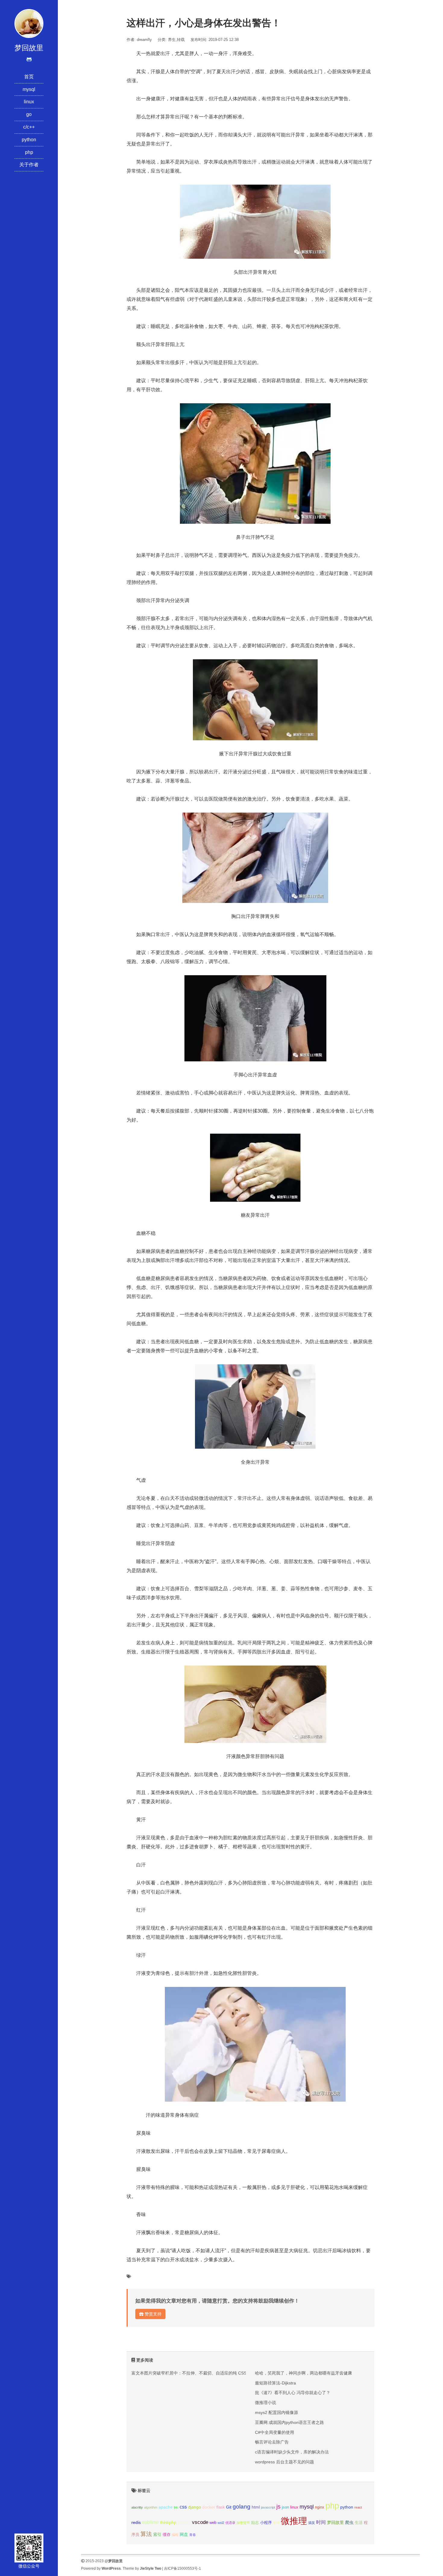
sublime (150, 2522)
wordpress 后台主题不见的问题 (284, 2462)
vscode (200, 2522)
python (29, 140)
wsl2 (221, 2523)
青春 (193, 2535)
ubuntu (184, 2522)
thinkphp (168, 2522)
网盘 (184, 2534)
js (278, 2506)
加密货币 (243, 2523)
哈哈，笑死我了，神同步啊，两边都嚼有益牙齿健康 (303, 2373)
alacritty (137, 2507)
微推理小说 (265, 2403)
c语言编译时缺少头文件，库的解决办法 (292, 2452)
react (358, 2507)
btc (176, 2507)
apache (166, 2507)
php (29, 152)
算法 (146, 2534)
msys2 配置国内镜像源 (276, 2412)
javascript (268, 2507)
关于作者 (29, 165)
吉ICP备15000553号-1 (182, 2568)
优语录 (230, 2523)
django (195, 2507)
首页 (29, 77)
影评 (276, 2523)
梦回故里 (335, 2522)
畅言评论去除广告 (272, 2442)
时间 (321, 2522)
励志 (255, 2523)
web (213, 2523)
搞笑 (312, 2523)
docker (209, 2507)
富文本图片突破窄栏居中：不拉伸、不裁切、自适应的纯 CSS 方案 (194, 2373)
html (256, 2507)
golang (242, 2507)
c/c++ (29, 127)
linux (29, 102)
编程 (175, 2535)
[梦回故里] (29, 23)
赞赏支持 (152, 2314)
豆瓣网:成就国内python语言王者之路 (289, 2422)
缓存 (167, 2535)
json (285, 2507)
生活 (359, 2523)
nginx (320, 2507)
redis (136, 2522)
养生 (172, 40)
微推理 (294, 2521)
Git (229, 2507)
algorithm (151, 2507)
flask (221, 2507)
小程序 (266, 2523)
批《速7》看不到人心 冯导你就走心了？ (293, 2393)
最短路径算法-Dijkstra (275, 2383)
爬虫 (349, 2522)
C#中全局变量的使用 (275, 2432)
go (29, 114)
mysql (29, 89)
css (183, 2507)
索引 (157, 2534)
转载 (181, 40)
